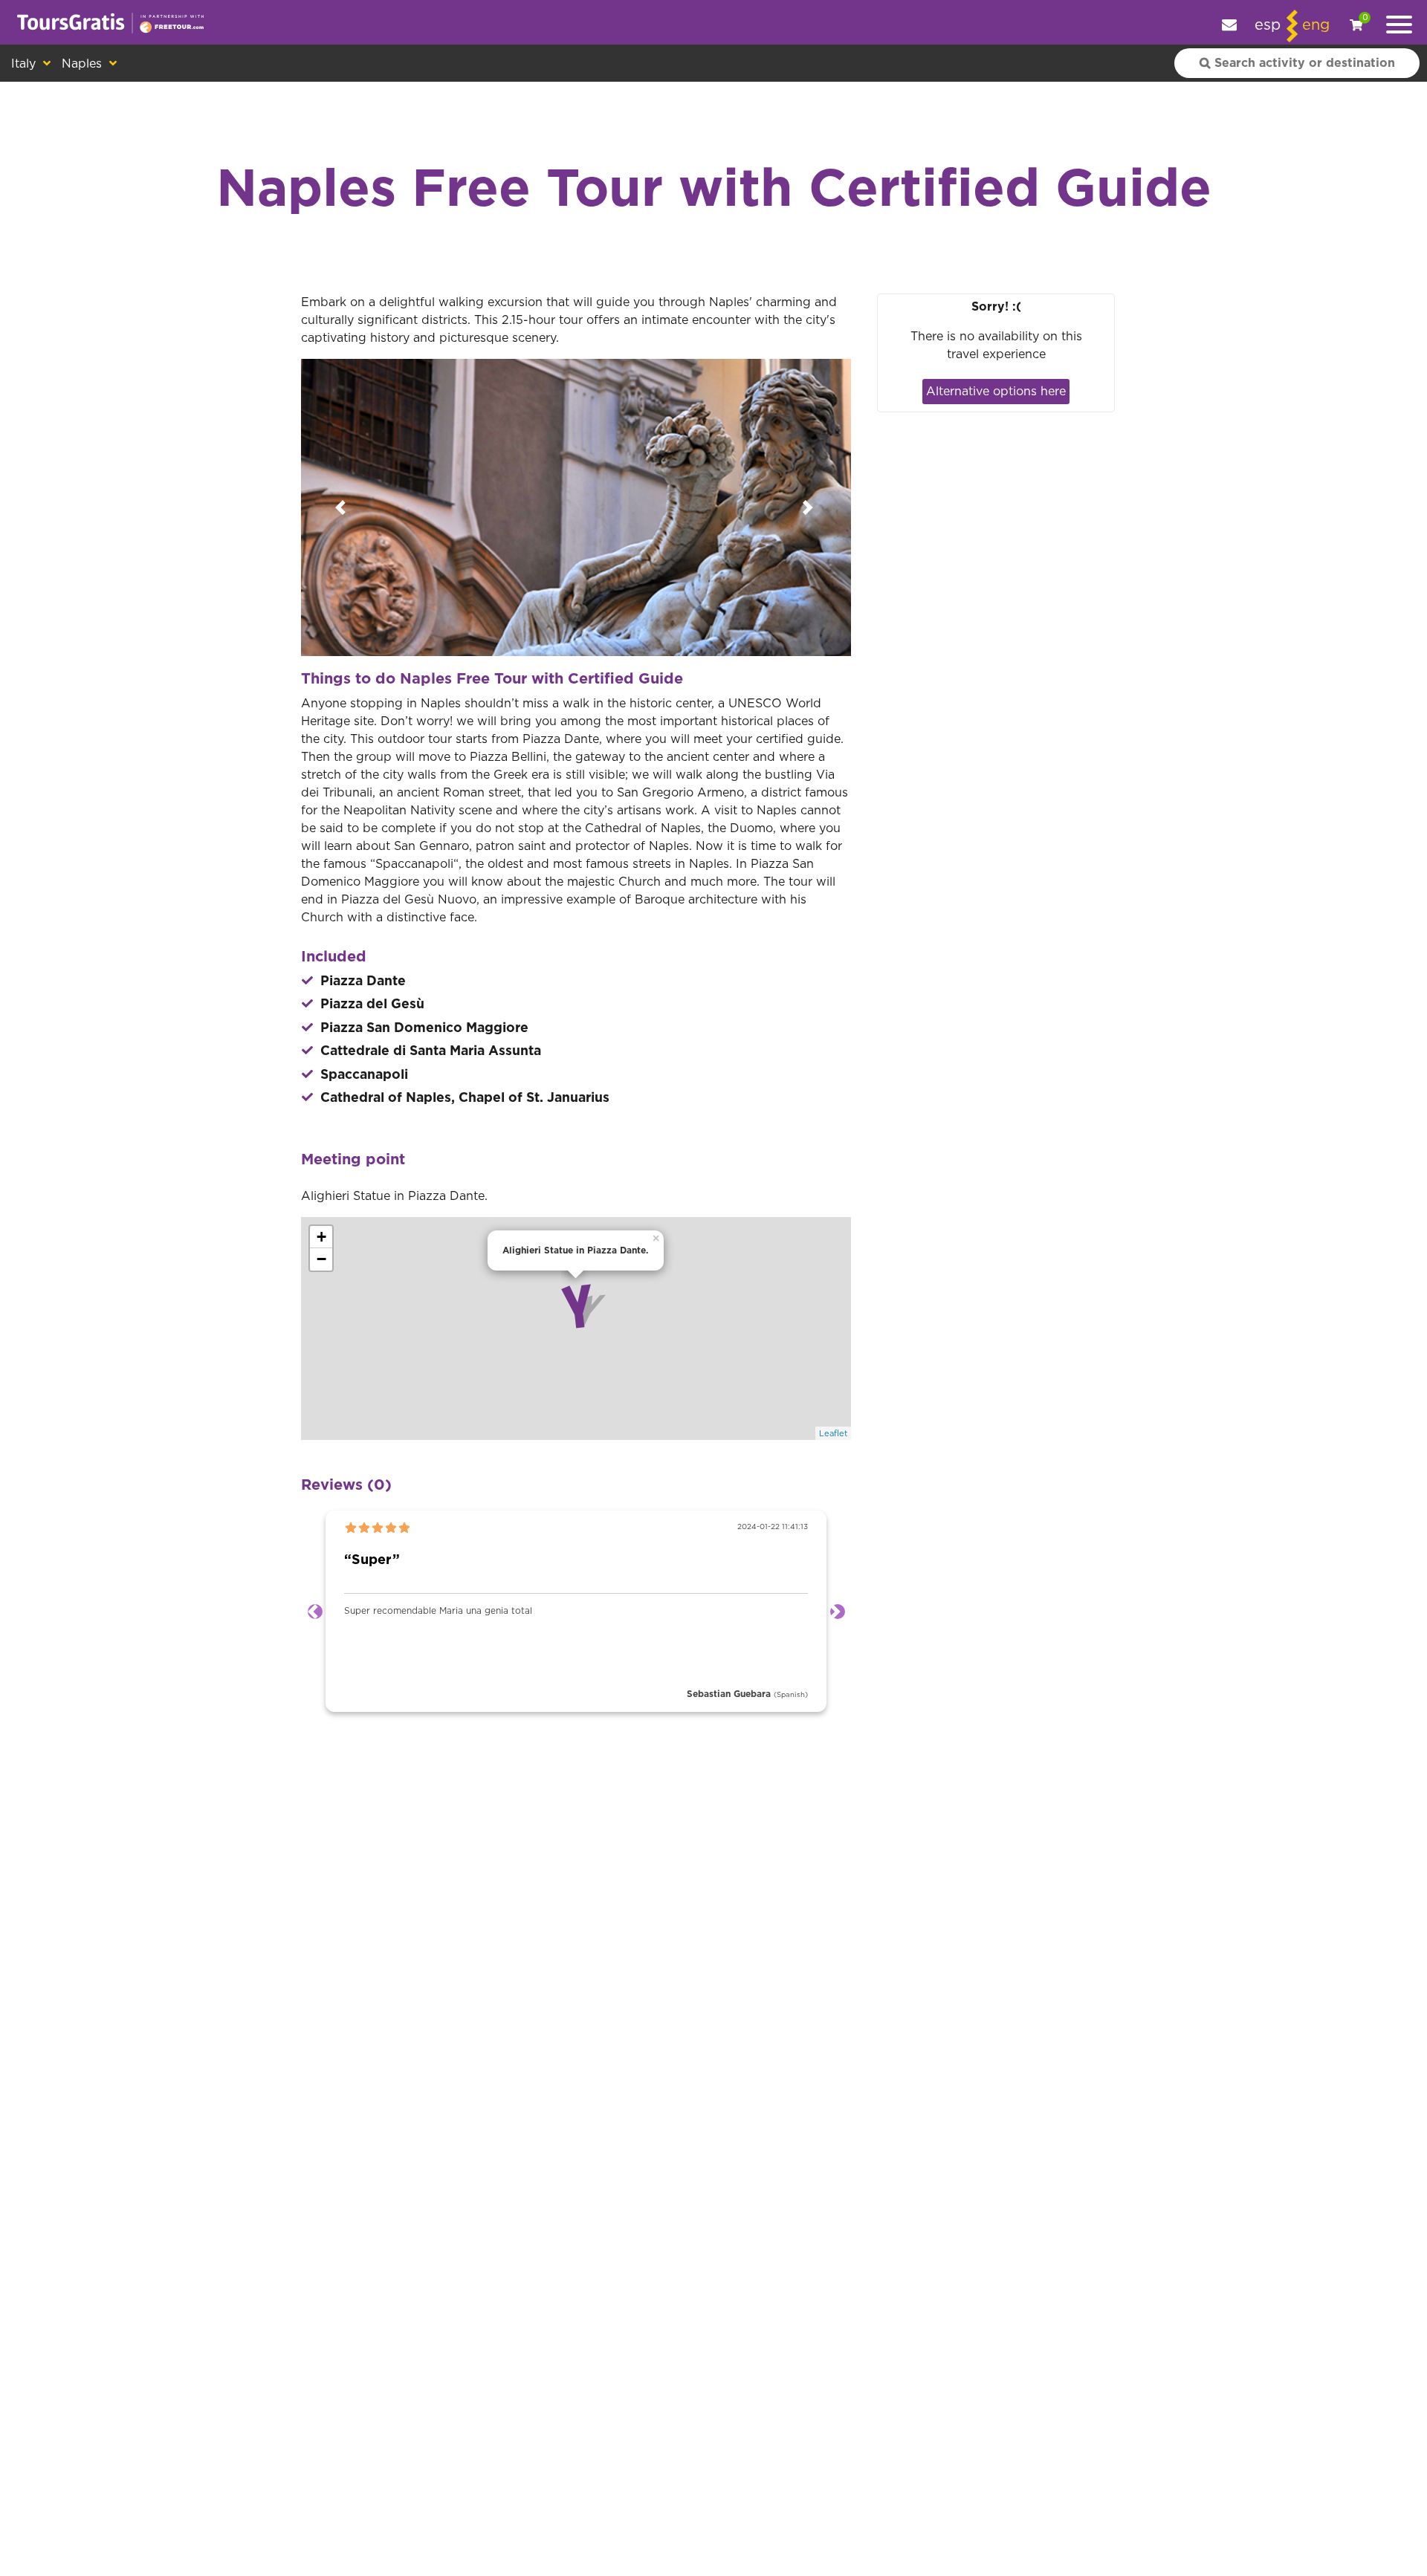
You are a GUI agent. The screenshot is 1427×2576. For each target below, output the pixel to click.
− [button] (321, 1259)
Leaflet (833, 1434)
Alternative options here (996, 392)
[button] (342, 507)
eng (1316, 25)
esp (1268, 25)
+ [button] (321, 1237)
